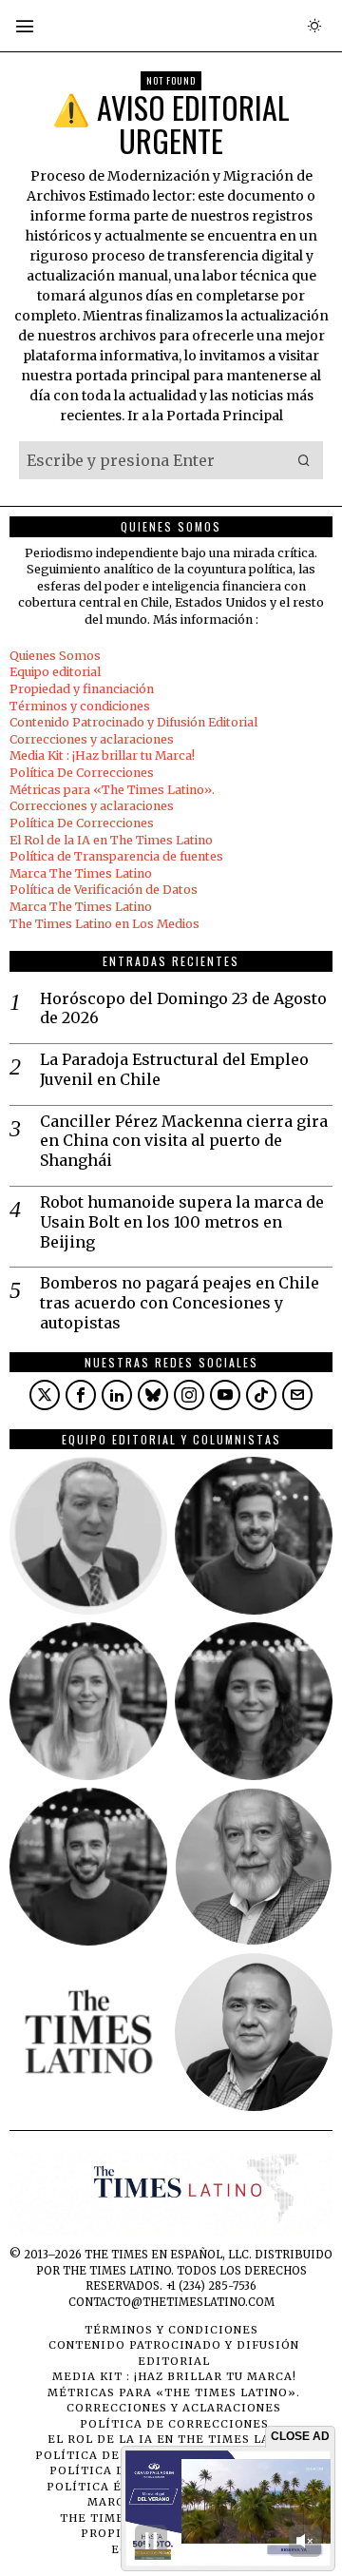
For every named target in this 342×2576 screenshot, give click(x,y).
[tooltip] (45, 1395)
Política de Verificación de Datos (104, 890)
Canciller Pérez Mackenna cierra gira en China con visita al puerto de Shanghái (184, 1141)
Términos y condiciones (80, 706)
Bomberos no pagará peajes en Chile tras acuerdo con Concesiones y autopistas (180, 1303)
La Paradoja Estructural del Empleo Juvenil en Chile (174, 1069)
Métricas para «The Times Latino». (112, 790)
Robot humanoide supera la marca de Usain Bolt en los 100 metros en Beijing (182, 1222)
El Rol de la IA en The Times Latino (111, 840)
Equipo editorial (55, 672)
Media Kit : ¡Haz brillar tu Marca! (102, 755)
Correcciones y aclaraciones (92, 739)
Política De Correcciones (82, 773)
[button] (304, 460)
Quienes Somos (55, 656)
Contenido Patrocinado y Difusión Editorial (133, 722)
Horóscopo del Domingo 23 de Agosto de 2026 (183, 1008)
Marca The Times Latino (81, 873)
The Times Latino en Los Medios (104, 924)
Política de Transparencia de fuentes (116, 856)
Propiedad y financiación (82, 689)
